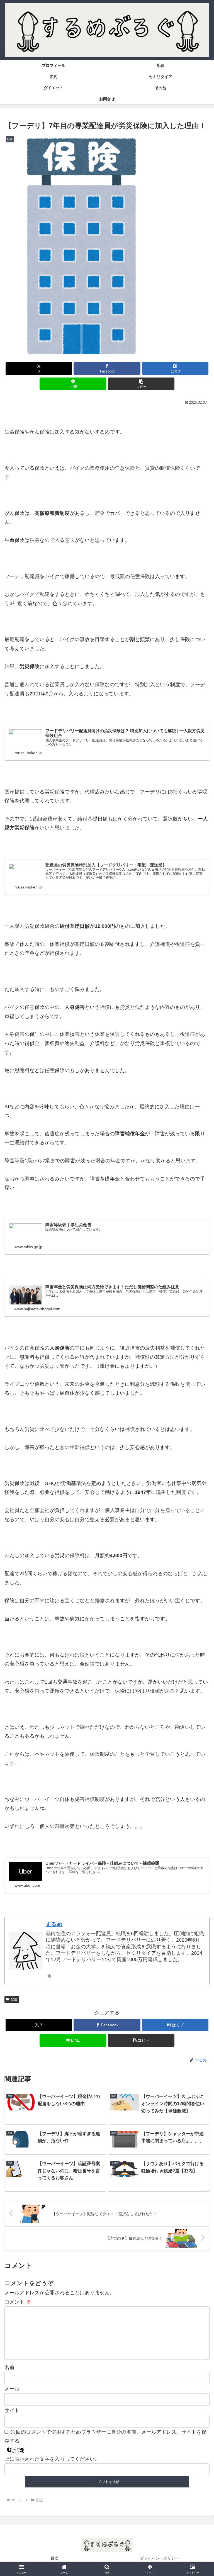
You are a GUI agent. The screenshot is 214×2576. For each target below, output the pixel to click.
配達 (14, 1999)
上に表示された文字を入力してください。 (52, 2459)
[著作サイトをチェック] (49, 1976)
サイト (12, 2410)
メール (12, 2389)
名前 (9, 2367)
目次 (55, 2558)
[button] (141, 384)
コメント (18, 2302)
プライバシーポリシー (159, 2558)
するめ (54, 1924)
